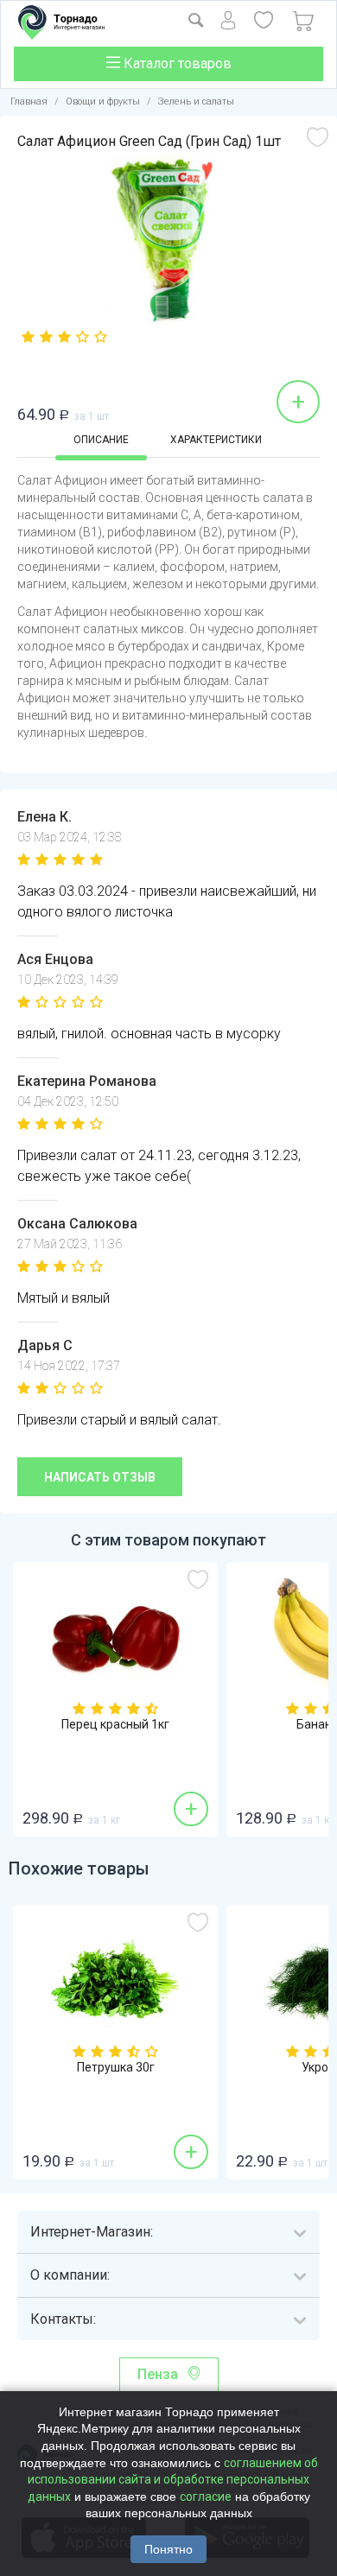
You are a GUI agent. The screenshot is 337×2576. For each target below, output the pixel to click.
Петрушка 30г (116, 2068)
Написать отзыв (100, 1477)
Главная (29, 102)
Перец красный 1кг (115, 1725)
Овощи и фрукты (103, 102)
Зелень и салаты (196, 102)
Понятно (168, 2549)
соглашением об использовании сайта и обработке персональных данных (173, 2480)
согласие (206, 2497)
